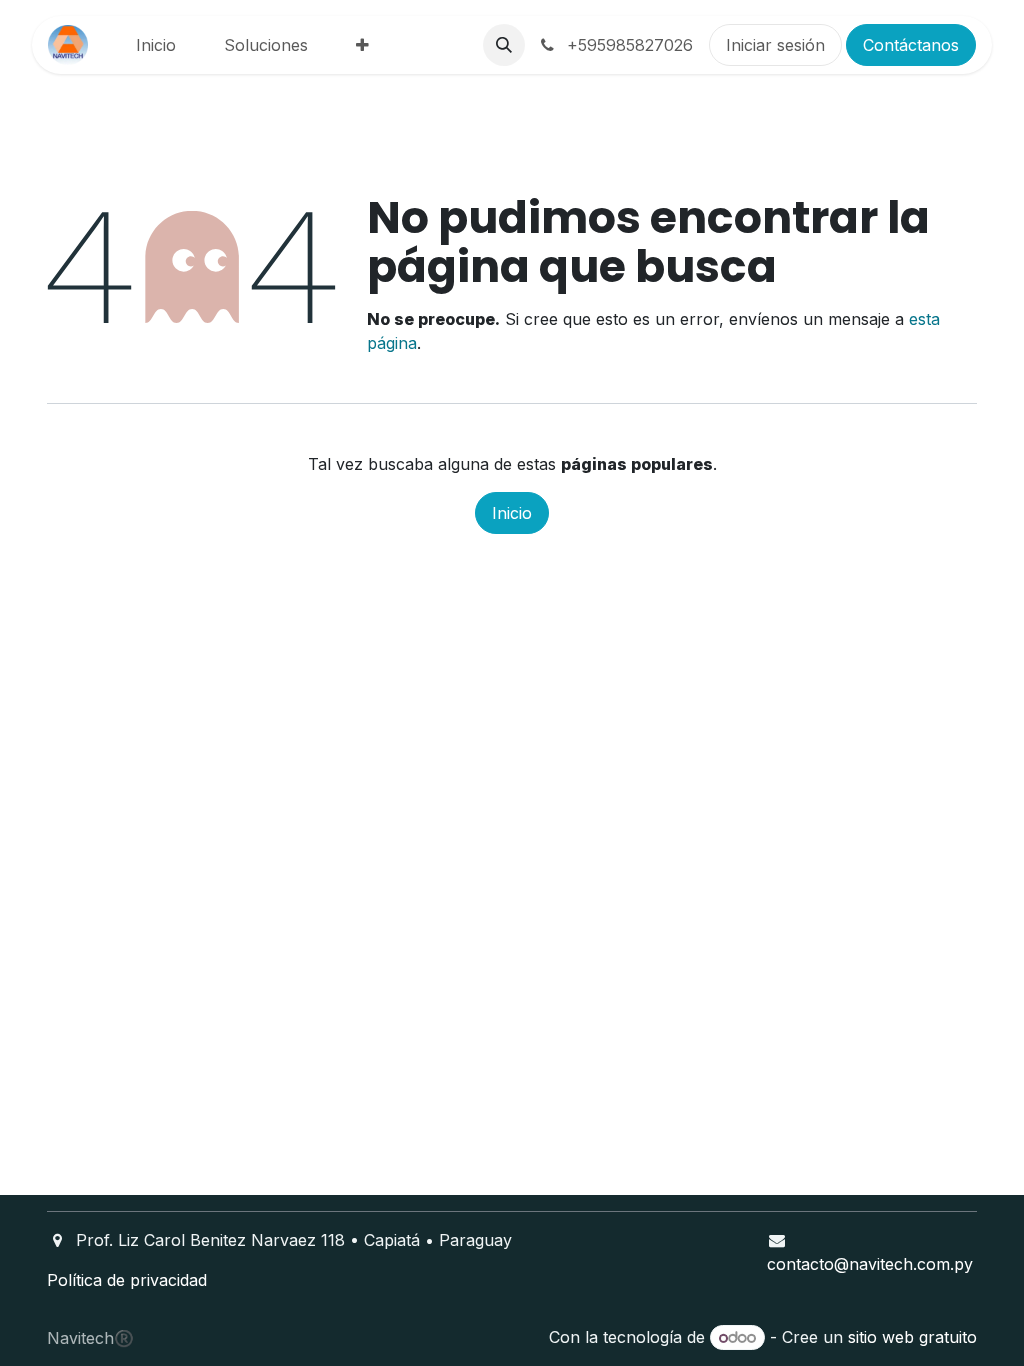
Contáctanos (911, 45)
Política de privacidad (127, 1280)
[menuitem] (156, 45)
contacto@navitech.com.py (870, 1264)
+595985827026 (627, 45)
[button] (504, 45)
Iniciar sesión (775, 45)
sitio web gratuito (912, 1337)
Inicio (512, 513)
